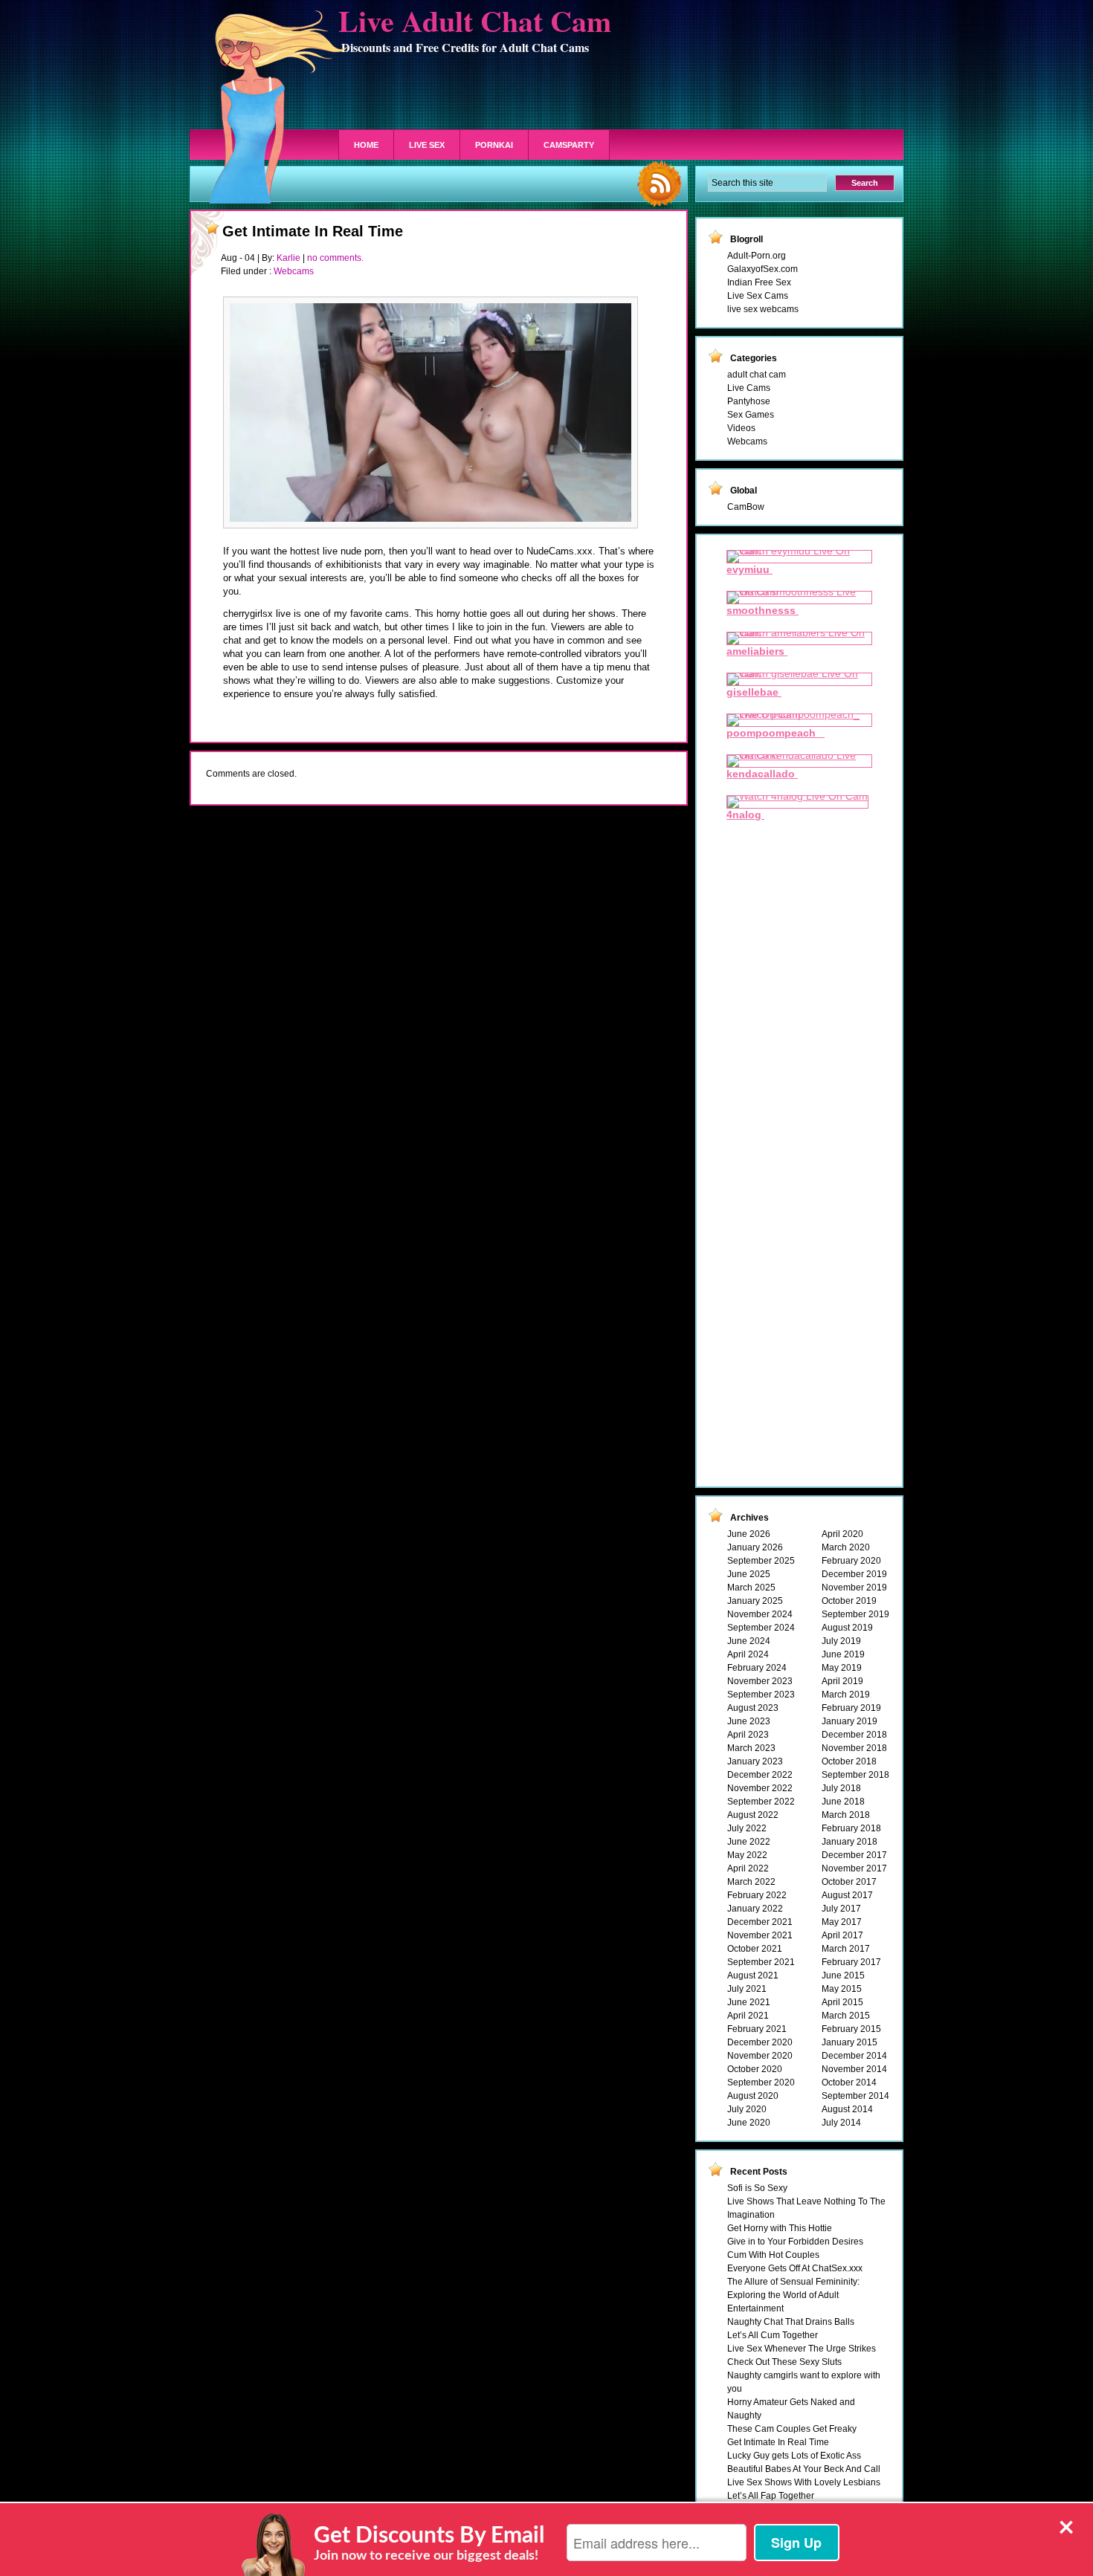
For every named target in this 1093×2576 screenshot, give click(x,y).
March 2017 (846, 1949)
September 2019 (855, 1614)
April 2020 (842, 1534)
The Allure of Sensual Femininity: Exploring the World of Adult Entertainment (793, 2295)
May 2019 (842, 1668)
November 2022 (760, 1788)
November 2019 (854, 1588)
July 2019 (841, 1641)
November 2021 (760, 1935)
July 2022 (747, 1828)
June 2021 (749, 2002)
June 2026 (749, 1534)
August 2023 (753, 1708)
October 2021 (755, 1949)
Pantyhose (749, 401)
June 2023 (749, 1721)
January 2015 (849, 2042)
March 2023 (751, 1748)
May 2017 (842, 1922)
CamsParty (569, 145)
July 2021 (747, 1989)
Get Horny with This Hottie (780, 2228)
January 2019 (849, 1721)
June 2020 (749, 2123)
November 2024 (760, 1614)
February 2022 (757, 1895)
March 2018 (846, 1815)
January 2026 (755, 1547)
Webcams (294, 271)
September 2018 (855, 1775)
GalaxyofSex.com (762, 269)
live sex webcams (763, 309)
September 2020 (761, 2083)
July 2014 (841, 2123)
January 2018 (849, 1842)
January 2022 (755, 1909)
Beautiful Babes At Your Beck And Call (804, 2469)
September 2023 (761, 1695)
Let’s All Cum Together (773, 2335)
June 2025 (749, 1574)
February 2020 (851, 1561)
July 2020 (747, 2109)
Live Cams (749, 388)
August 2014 (847, 2109)
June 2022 (749, 1842)
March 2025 (751, 1588)
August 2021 (753, 1975)
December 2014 (854, 2056)
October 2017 (849, 1882)
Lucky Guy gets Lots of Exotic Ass (794, 2456)
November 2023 (760, 1681)
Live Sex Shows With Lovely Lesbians (804, 2482)
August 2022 (753, 1815)
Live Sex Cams (758, 296)
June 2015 (843, 1975)
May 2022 (747, 1855)
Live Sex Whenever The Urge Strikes (802, 2349)
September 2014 (855, 2096)
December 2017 (854, 1855)
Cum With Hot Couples (773, 2255)
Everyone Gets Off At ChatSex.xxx (795, 2268)
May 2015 (842, 1989)
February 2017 (851, 1962)
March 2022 (751, 1882)
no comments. (335, 258)
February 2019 (851, 1708)
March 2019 (846, 1695)
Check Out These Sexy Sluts (784, 2362)
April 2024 (748, 1654)
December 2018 (854, 1735)
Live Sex (427, 145)
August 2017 (847, 1895)
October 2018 (849, 1761)
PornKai (494, 145)
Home (366, 145)
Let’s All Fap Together (771, 2496)
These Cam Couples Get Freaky (792, 2429)
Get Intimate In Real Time (313, 231)
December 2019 (854, 1574)
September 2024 (761, 1628)
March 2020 (846, 1547)
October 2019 (849, 1601)
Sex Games (751, 415)
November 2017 (854, 1868)
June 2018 (843, 1802)
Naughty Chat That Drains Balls (791, 2322)
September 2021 (761, 1962)
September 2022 (761, 1802)
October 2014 (849, 2083)
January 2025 (755, 1601)
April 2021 (748, 2016)
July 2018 (841, 1788)
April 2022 (748, 1868)
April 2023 (748, 1735)
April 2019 (842, 1681)
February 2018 (851, 1828)
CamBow (746, 507)
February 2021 (757, 2029)
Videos (741, 428)
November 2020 (760, 2056)
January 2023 (755, 1761)
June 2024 (749, 1641)
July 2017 (841, 1909)
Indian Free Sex (759, 282)
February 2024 (757, 1668)
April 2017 (842, 1935)
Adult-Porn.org (757, 256)
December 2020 (760, 2042)
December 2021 (760, 1922)
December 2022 (760, 1775)
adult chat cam (757, 375)
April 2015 (842, 2002)
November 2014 (854, 2069)
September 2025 (761, 1561)
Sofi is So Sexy (757, 2188)
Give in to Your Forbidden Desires (795, 2242)
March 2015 (846, 2016)
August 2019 (847, 1628)
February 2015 (851, 2029)
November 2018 (854, 1748)
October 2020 (755, 2069)
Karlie (288, 258)
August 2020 (753, 2096)
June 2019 (843, 1654)
